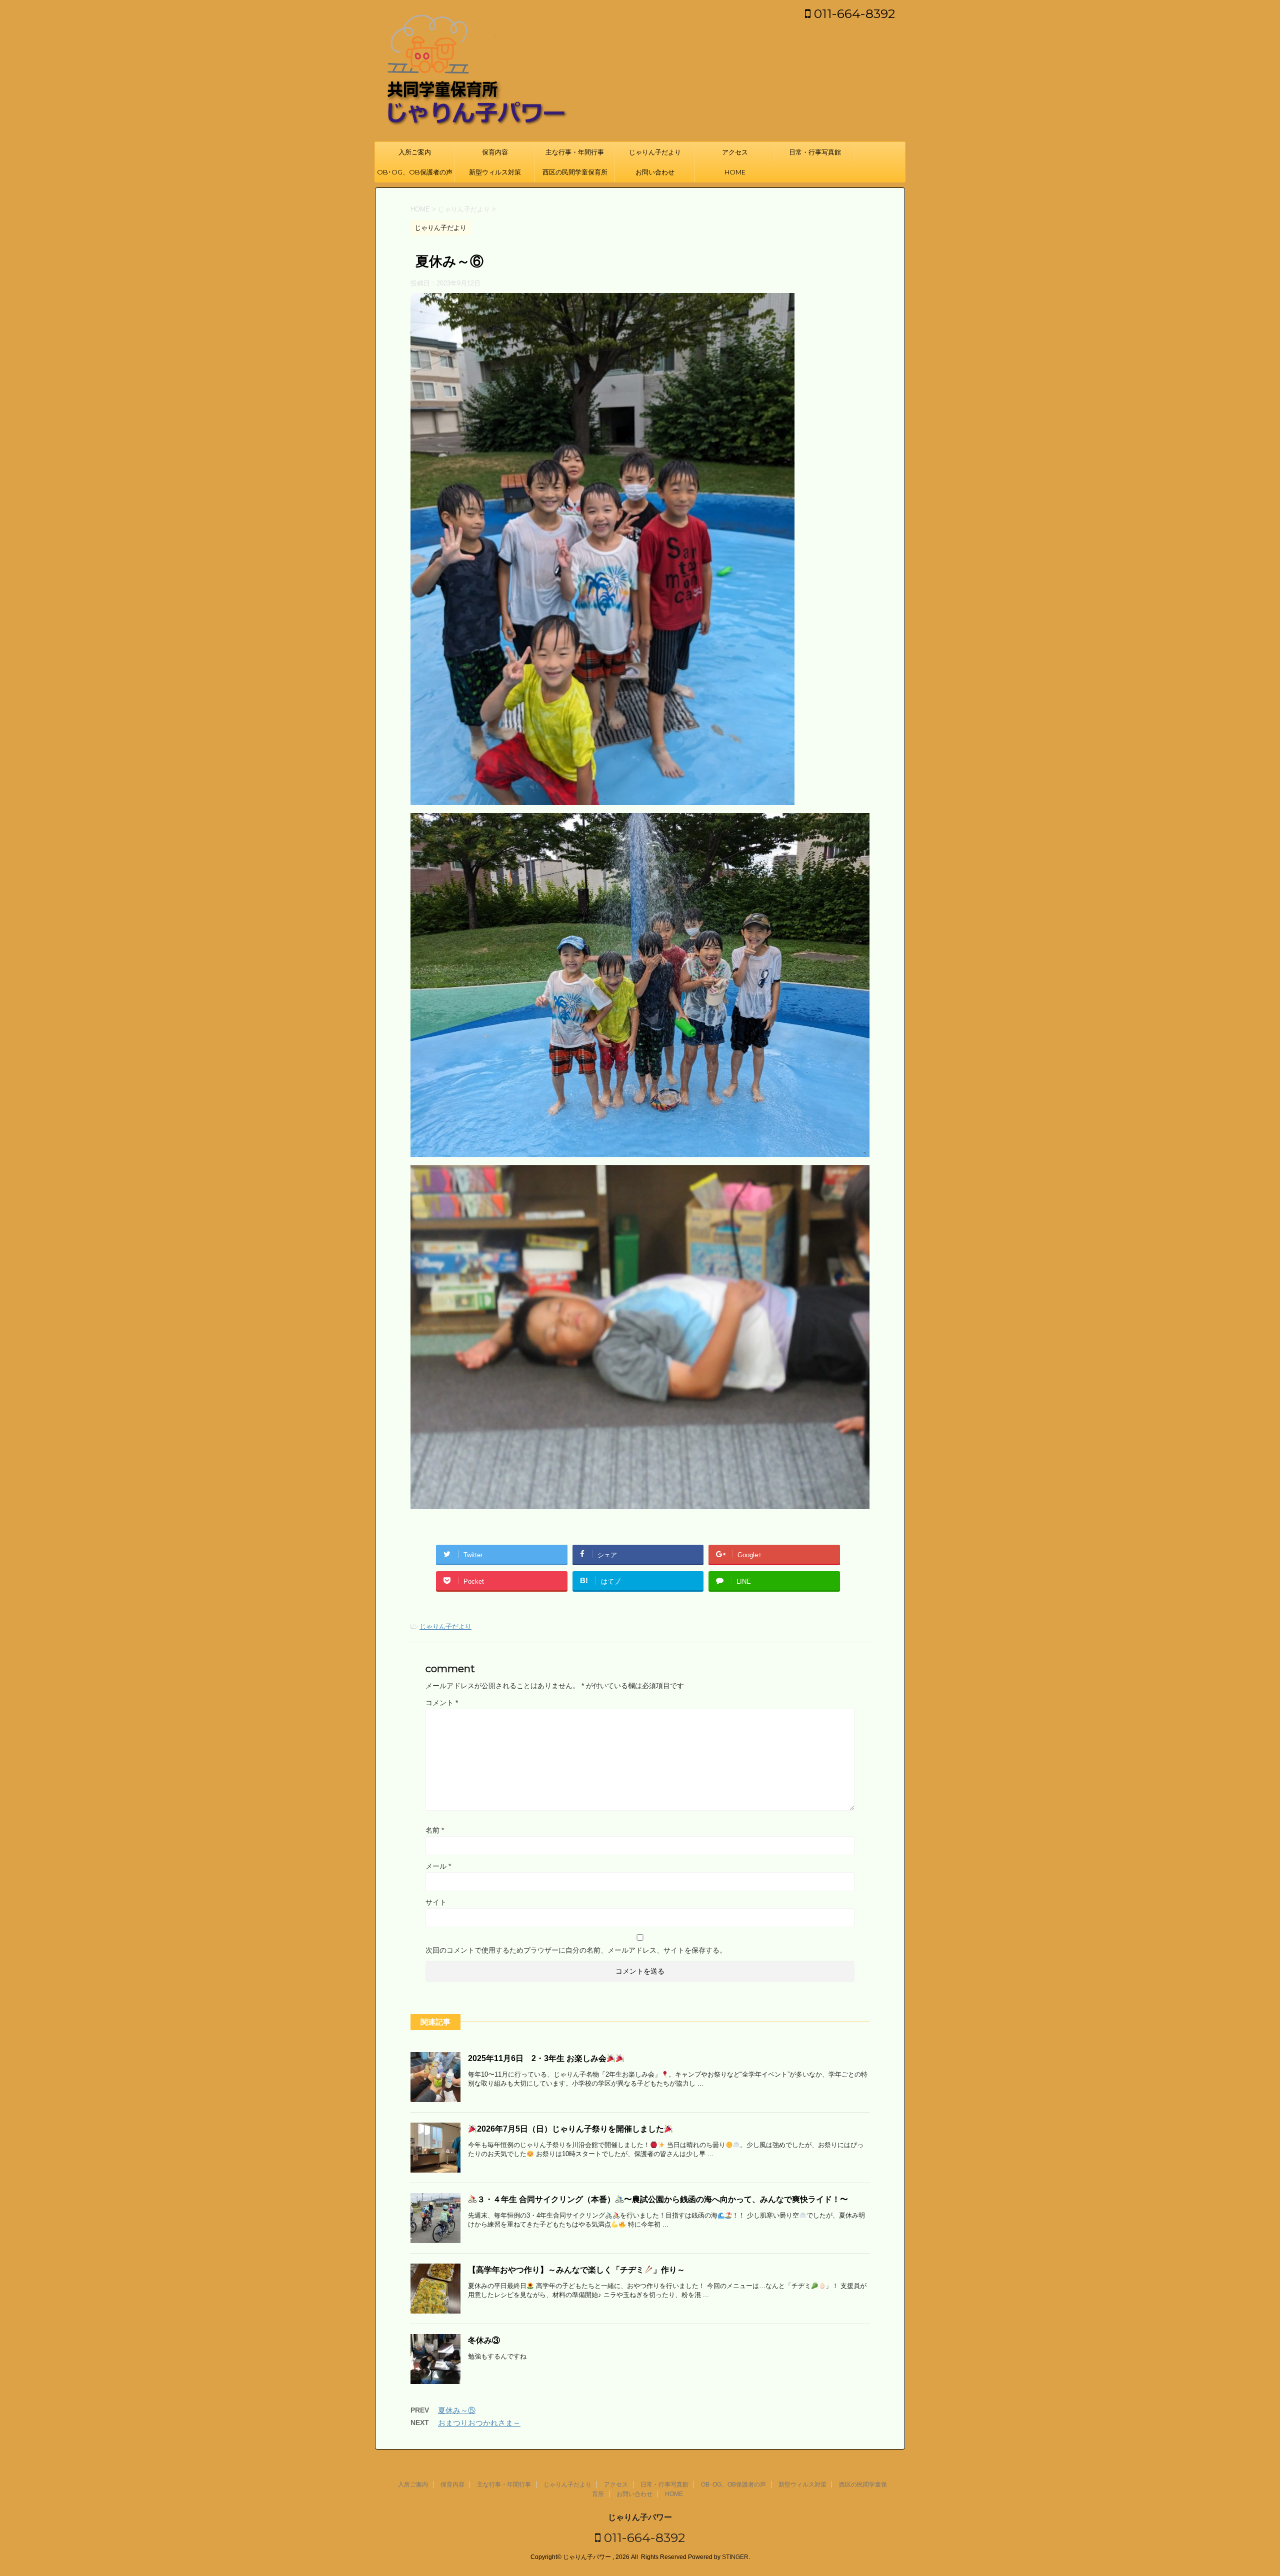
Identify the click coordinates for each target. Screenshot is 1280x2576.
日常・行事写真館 (815, 152)
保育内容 (495, 152)
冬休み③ (484, 2340)
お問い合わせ (655, 172)
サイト (436, 1902)
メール (438, 1866)
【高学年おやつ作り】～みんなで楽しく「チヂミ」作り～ (576, 2270)
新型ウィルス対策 (495, 172)
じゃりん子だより (655, 152)
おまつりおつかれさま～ (479, 2423)
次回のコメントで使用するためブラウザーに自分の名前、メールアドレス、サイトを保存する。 (576, 1950)
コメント (442, 1703)
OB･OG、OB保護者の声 (415, 172)
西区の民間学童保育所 (575, 172)
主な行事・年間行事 (575, 152)
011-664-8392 (853, 13)
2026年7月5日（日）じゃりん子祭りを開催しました (570, 2129)
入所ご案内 (415, 152)
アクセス (735, 152)
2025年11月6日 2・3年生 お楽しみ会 (537, 2058)
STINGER (735, 2557)
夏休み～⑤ (457, 2410)
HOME (735, 172)
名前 (435, 1830)
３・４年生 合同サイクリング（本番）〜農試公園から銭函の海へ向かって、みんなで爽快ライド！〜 (662, 2199)
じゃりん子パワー (640, 2517)
